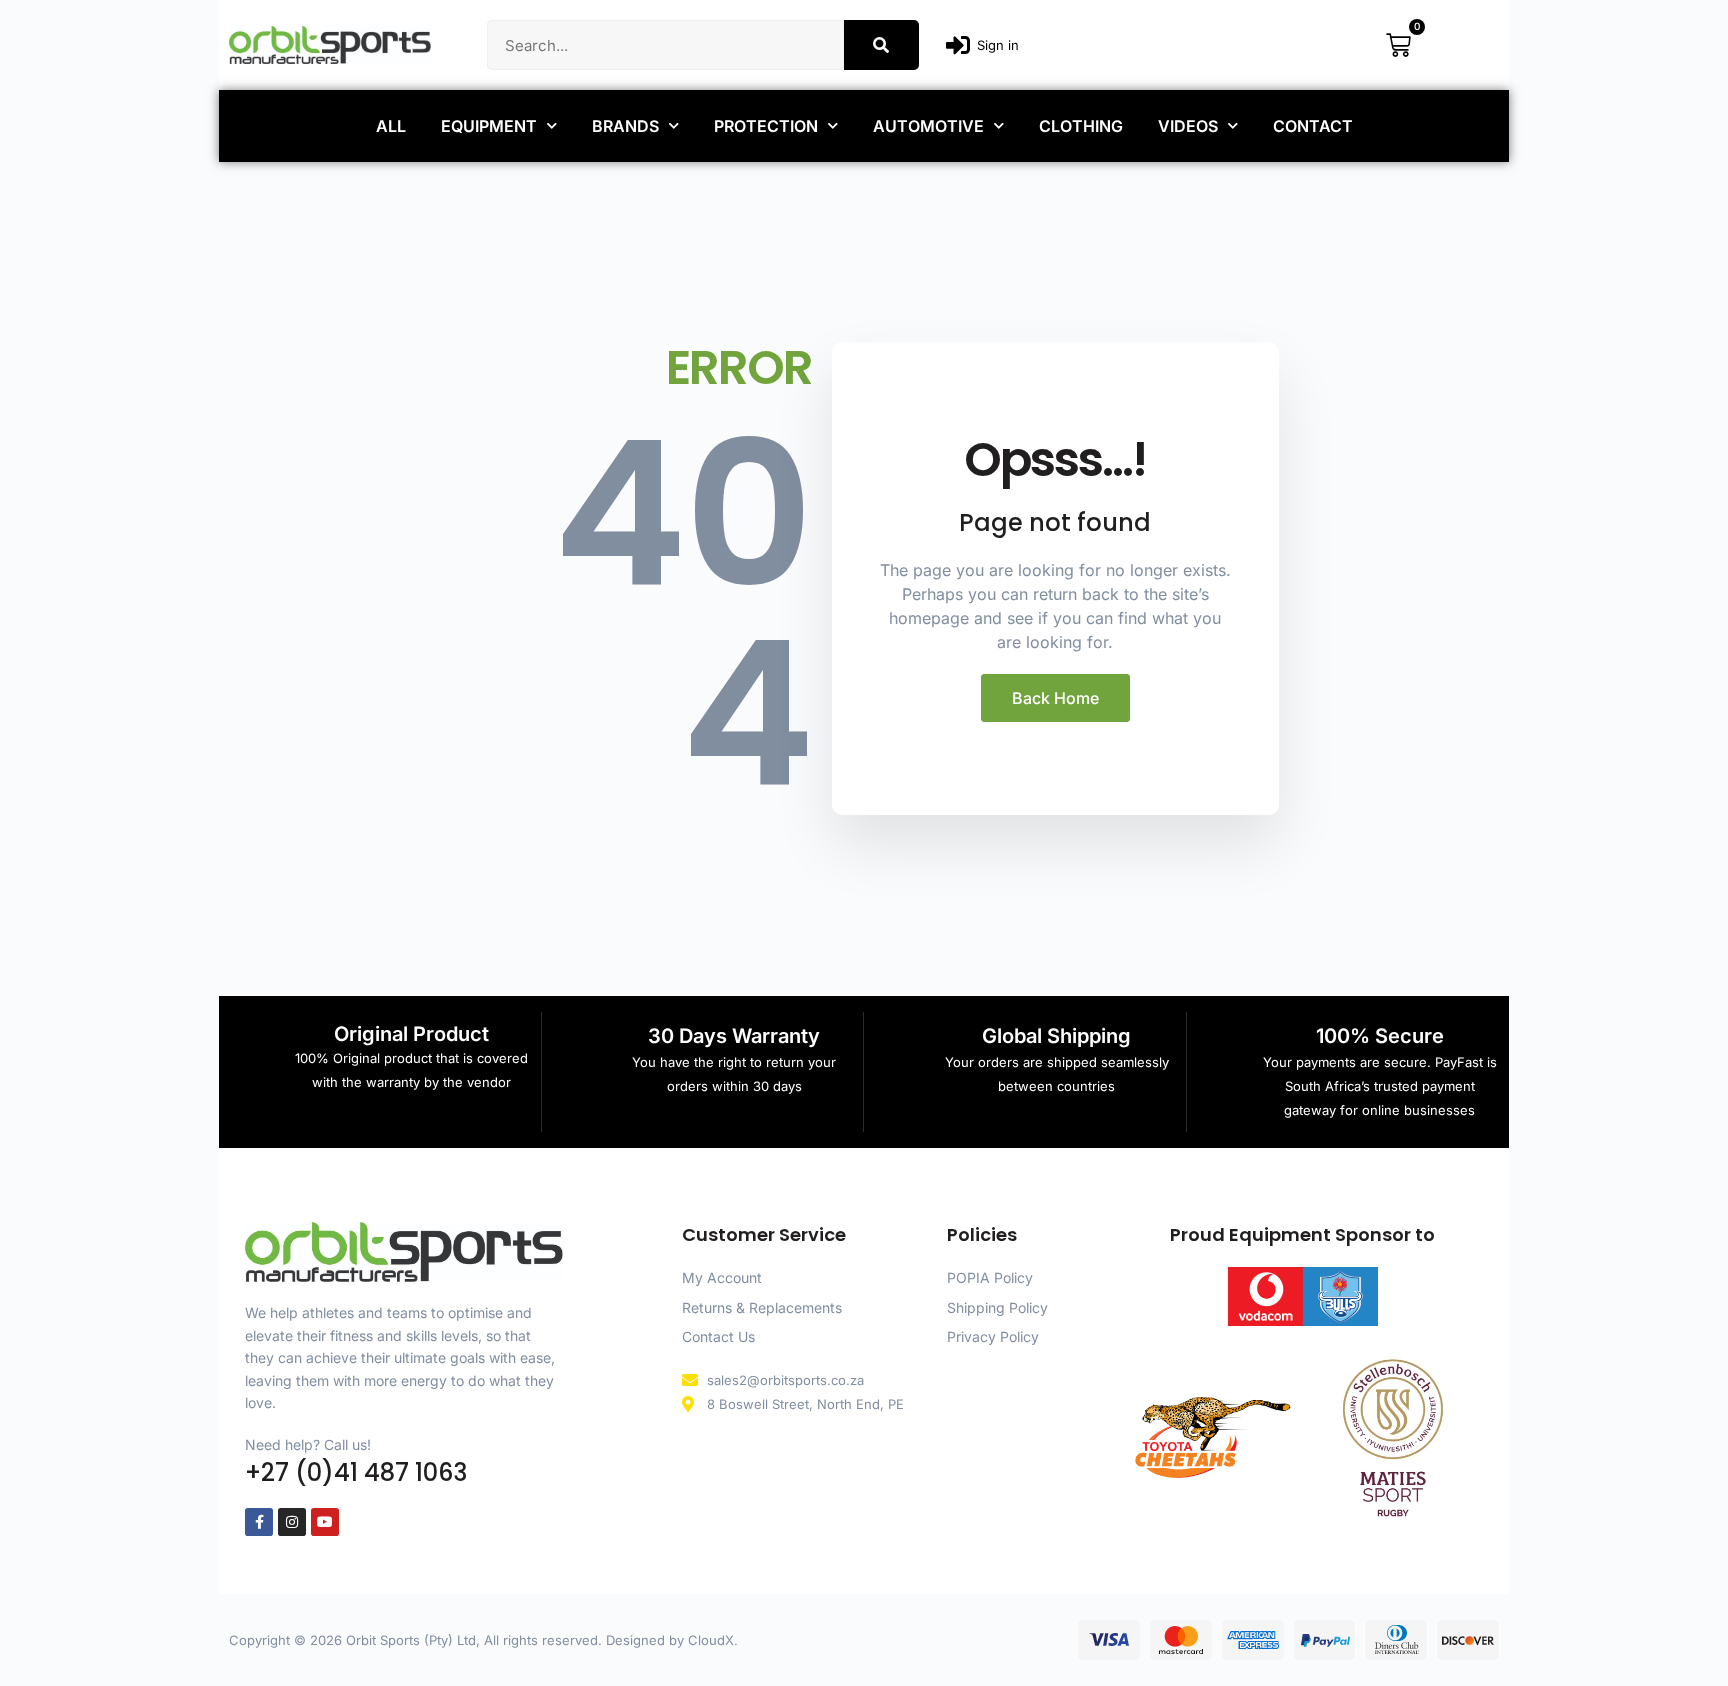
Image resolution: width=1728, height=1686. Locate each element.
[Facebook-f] (259, 1522)
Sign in (998, 45)
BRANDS (625, 126)
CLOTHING (1081, 126)
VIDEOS (1188, 126)
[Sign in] (958, 45)
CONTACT (1313, 126)
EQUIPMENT (489, 126)
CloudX (711, 1640)
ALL (391, 126)
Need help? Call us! (308, 1444)
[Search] (881, 45)
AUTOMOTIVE (928, 126)
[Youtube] (325, 1522)
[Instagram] (292, 1522)
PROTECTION (766, 126)
